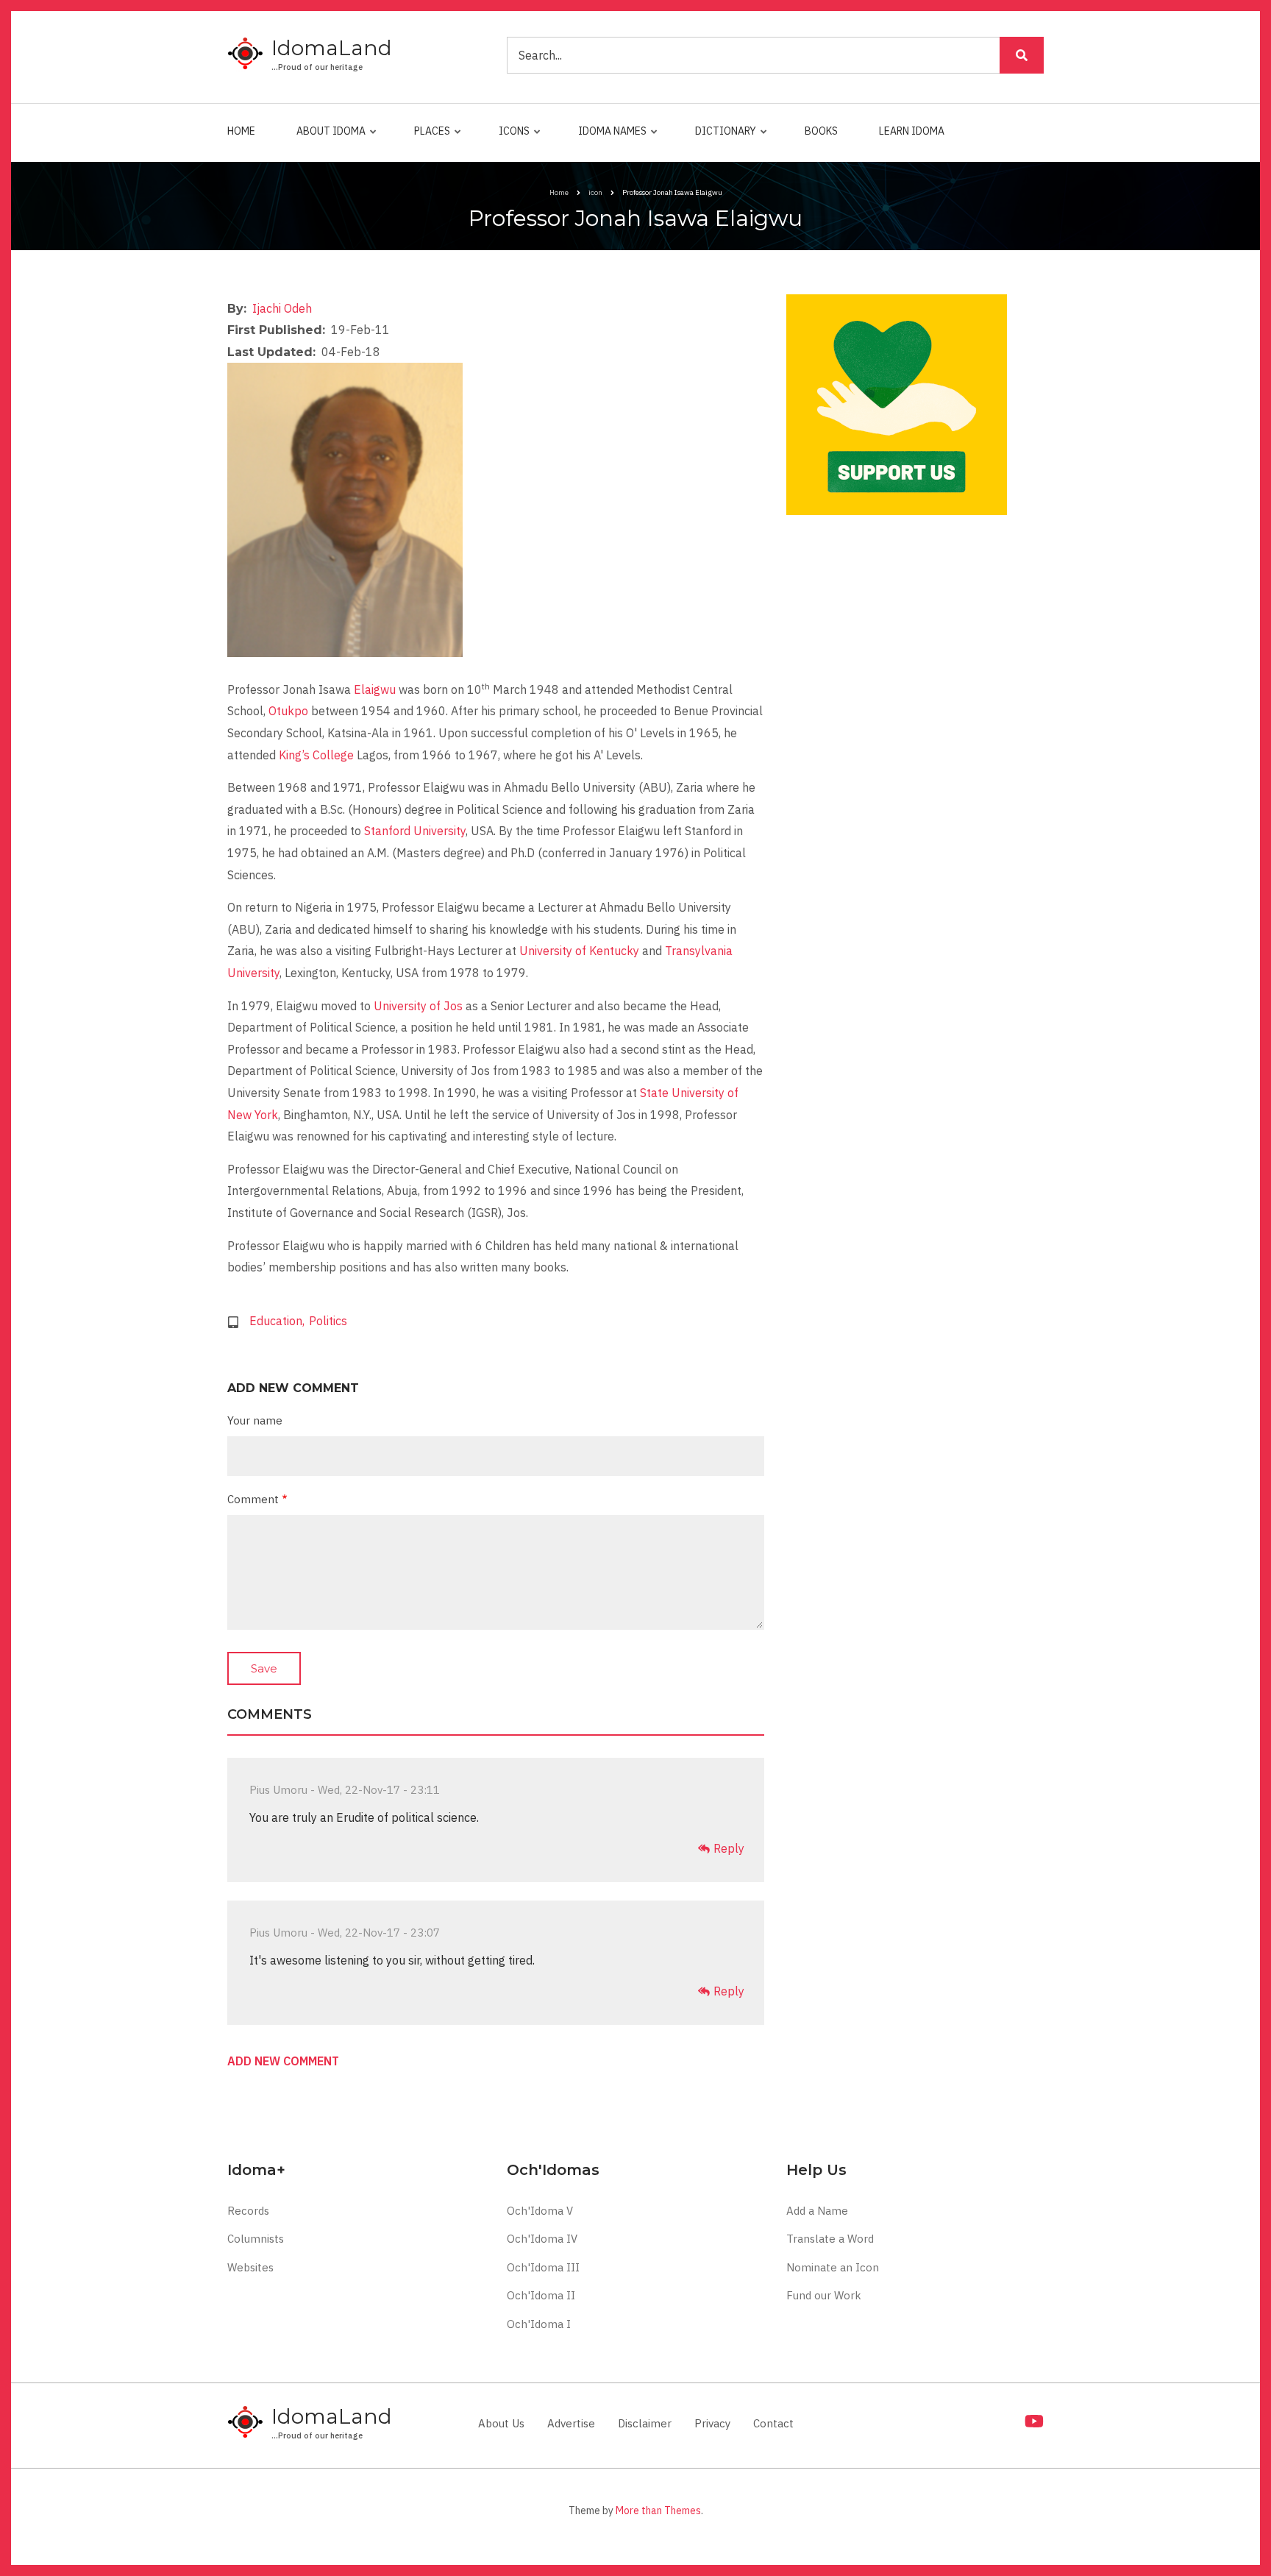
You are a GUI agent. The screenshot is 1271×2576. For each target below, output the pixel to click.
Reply (729, 1848)
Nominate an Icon (833, 2267)
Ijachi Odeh (282, 308)
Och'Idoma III (543, 2267)
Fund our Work (824, 2295)
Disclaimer (645, 2423)
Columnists (256, 2239)
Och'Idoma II (541, 2295)
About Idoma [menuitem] (327, 138)
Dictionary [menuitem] (722, 138)
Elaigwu (375, 689)
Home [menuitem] (241, 131)
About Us (501, 2423)
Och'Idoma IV (542, 2239)
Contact (773, 2423)
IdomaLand (332, 48)
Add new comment (283, 2062)
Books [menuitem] (821, 131)
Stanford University (415, 831)
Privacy (712, 2423)
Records (248, 2211)
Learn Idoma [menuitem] (912, 131)
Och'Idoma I (539, 2324)
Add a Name (817, 2211)
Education (276, 1321)
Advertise (571, 2423)
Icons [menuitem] (510, 138)
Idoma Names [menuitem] (609, 138)
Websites (250, 2267)
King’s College (316, 755)
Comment (253, 1499)
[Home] (246, 54)
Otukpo (288, 711)
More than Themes (658, 2511)
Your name (255, 1420)
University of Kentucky (579, 951)
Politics (328, 1321)
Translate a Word (830, 2239)
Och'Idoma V (540, 2211)
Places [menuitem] (428, 138)
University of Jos (418, 1006)
